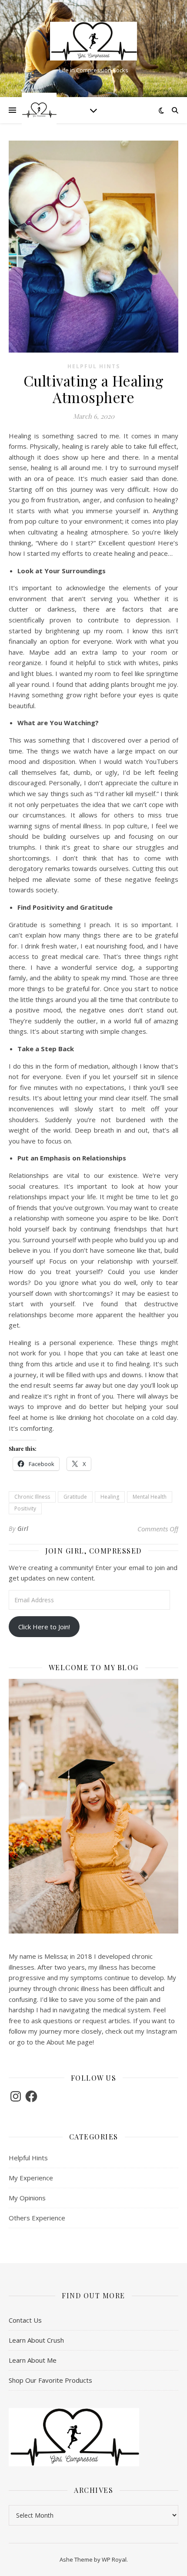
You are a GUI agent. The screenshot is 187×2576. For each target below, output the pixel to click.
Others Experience (37, 2218)
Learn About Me (33, 2360)
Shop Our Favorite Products (50, 2380)
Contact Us (25, 2320)
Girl (23, 1528)
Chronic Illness (32, 1497)
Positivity (25, 1508)
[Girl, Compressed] (93, 41)
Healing (110, 1497)
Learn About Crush (36, 2340)
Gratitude (75, 1497)
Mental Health (150, 1497)
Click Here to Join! (44, 1627)
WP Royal (114, 2559)
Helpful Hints (94, 366)
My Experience (31, 2178)
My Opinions (27, 2198)
